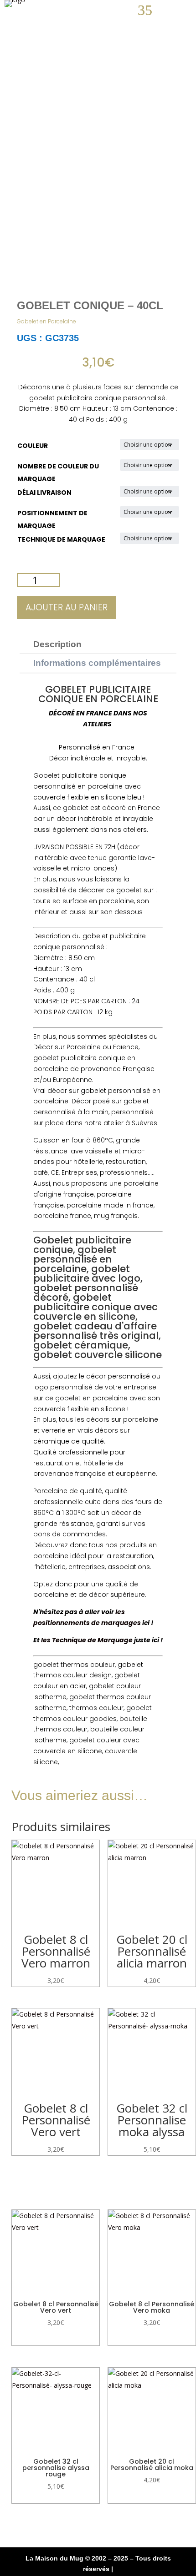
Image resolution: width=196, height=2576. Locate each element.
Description (57, 644)
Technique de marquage (61, 539)
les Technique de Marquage (87, 1640)
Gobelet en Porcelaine (46, 321)
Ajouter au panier (67, 607)
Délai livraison (44, 493)
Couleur (33, 446)
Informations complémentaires (97, 663)
